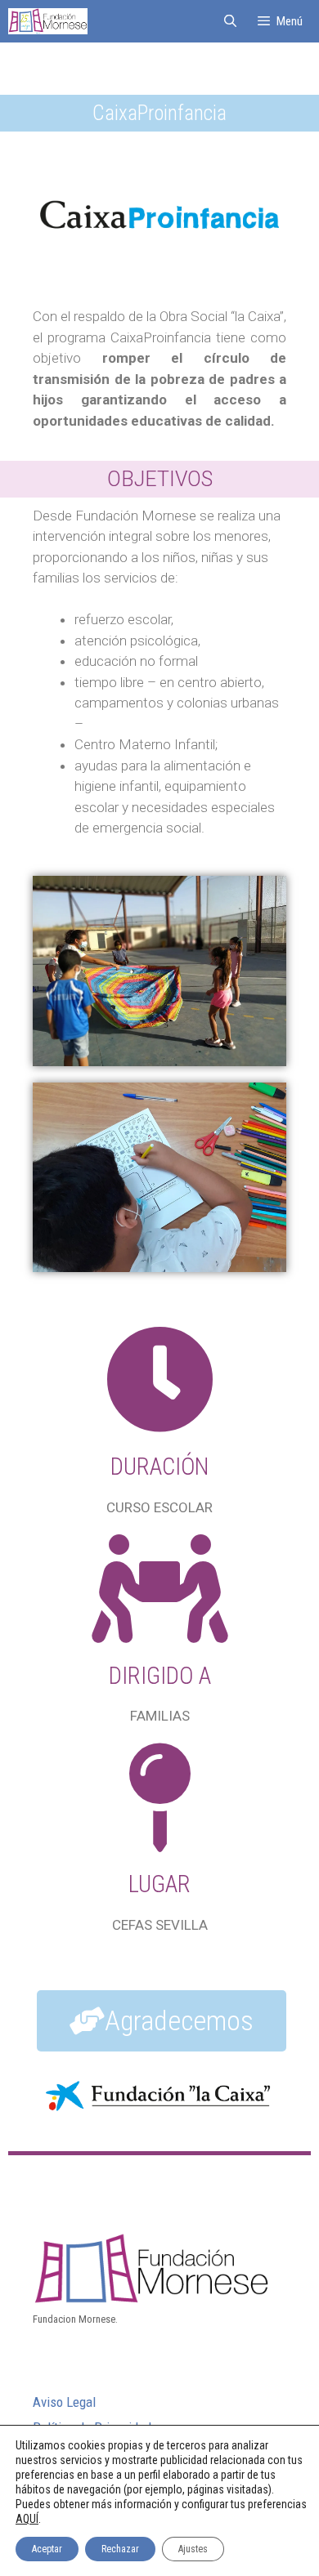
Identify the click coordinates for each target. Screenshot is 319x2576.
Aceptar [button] (47, 2549)
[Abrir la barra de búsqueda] (229, 21)
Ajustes (193, 2549)
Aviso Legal (64, 2402)
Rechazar (120, 2549)
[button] (162, 2021)
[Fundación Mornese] (48, 21)
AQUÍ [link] (27, 2519)
